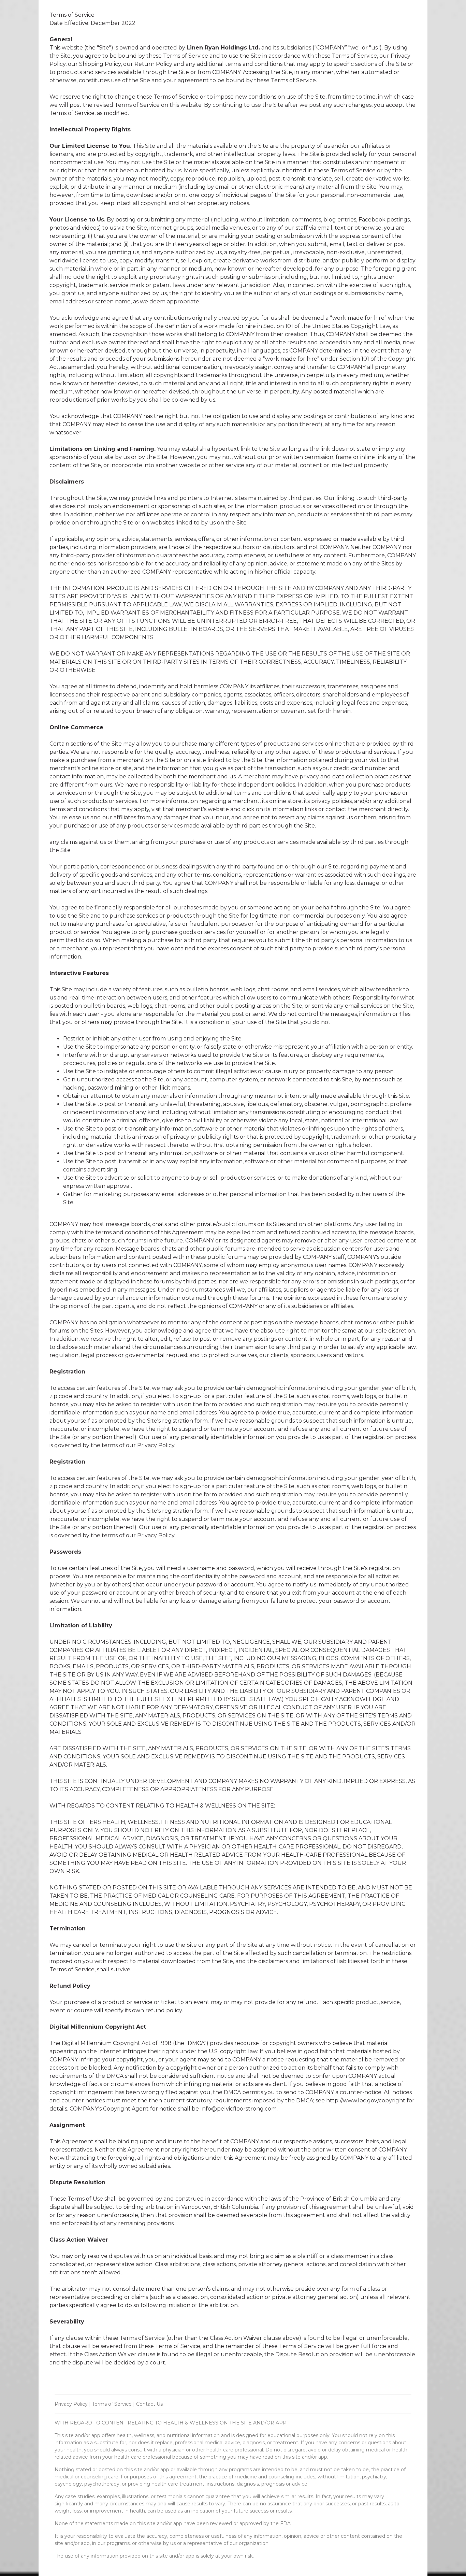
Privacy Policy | (73, 2404)
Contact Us (149, 2404)
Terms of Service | (113, 2404)
